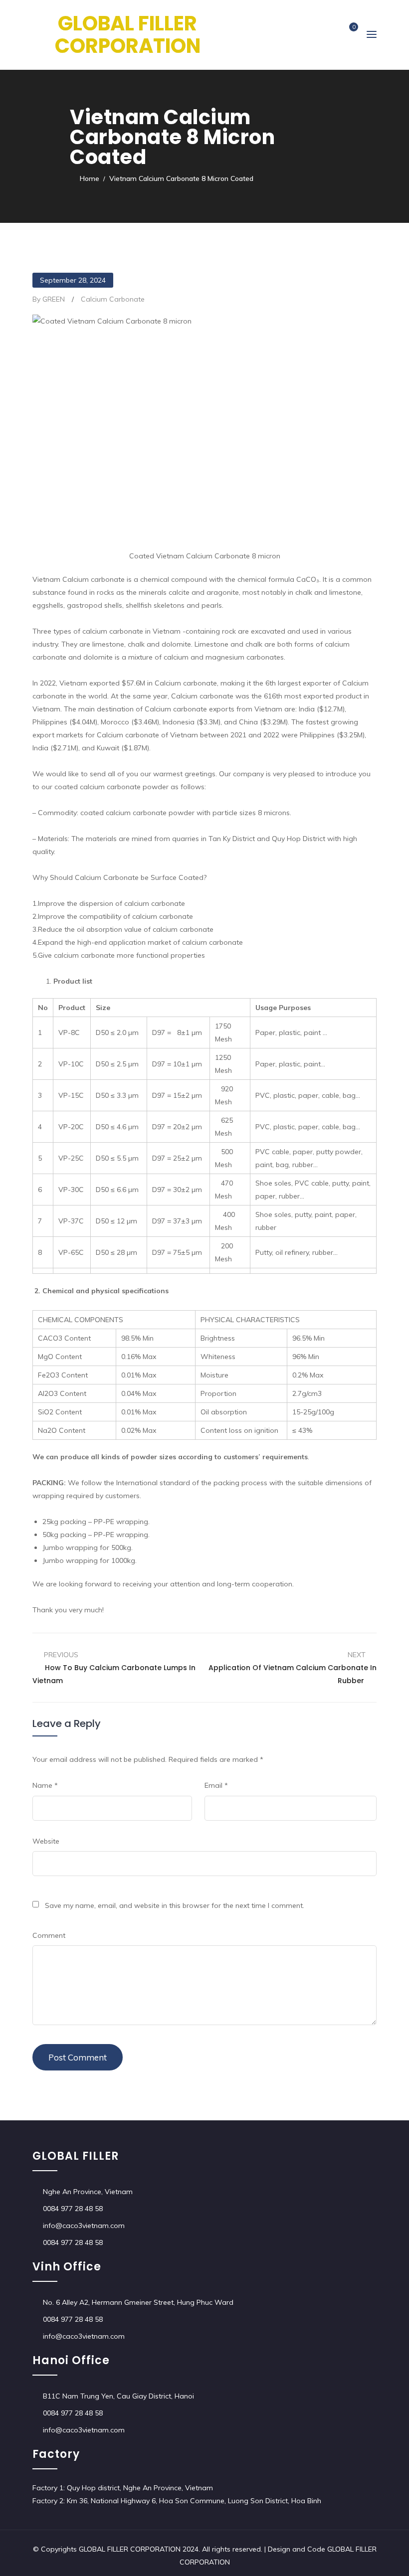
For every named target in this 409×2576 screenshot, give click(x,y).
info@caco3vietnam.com (84, 2226)
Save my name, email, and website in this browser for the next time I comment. (175, 1905)
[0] (346, 35)
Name (45, 1785)
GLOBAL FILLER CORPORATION (128, 35)
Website (46, 1841)
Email (216, 1785)
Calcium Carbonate (113, 299)
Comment (49, 1935)
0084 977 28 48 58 (73, 2209)
